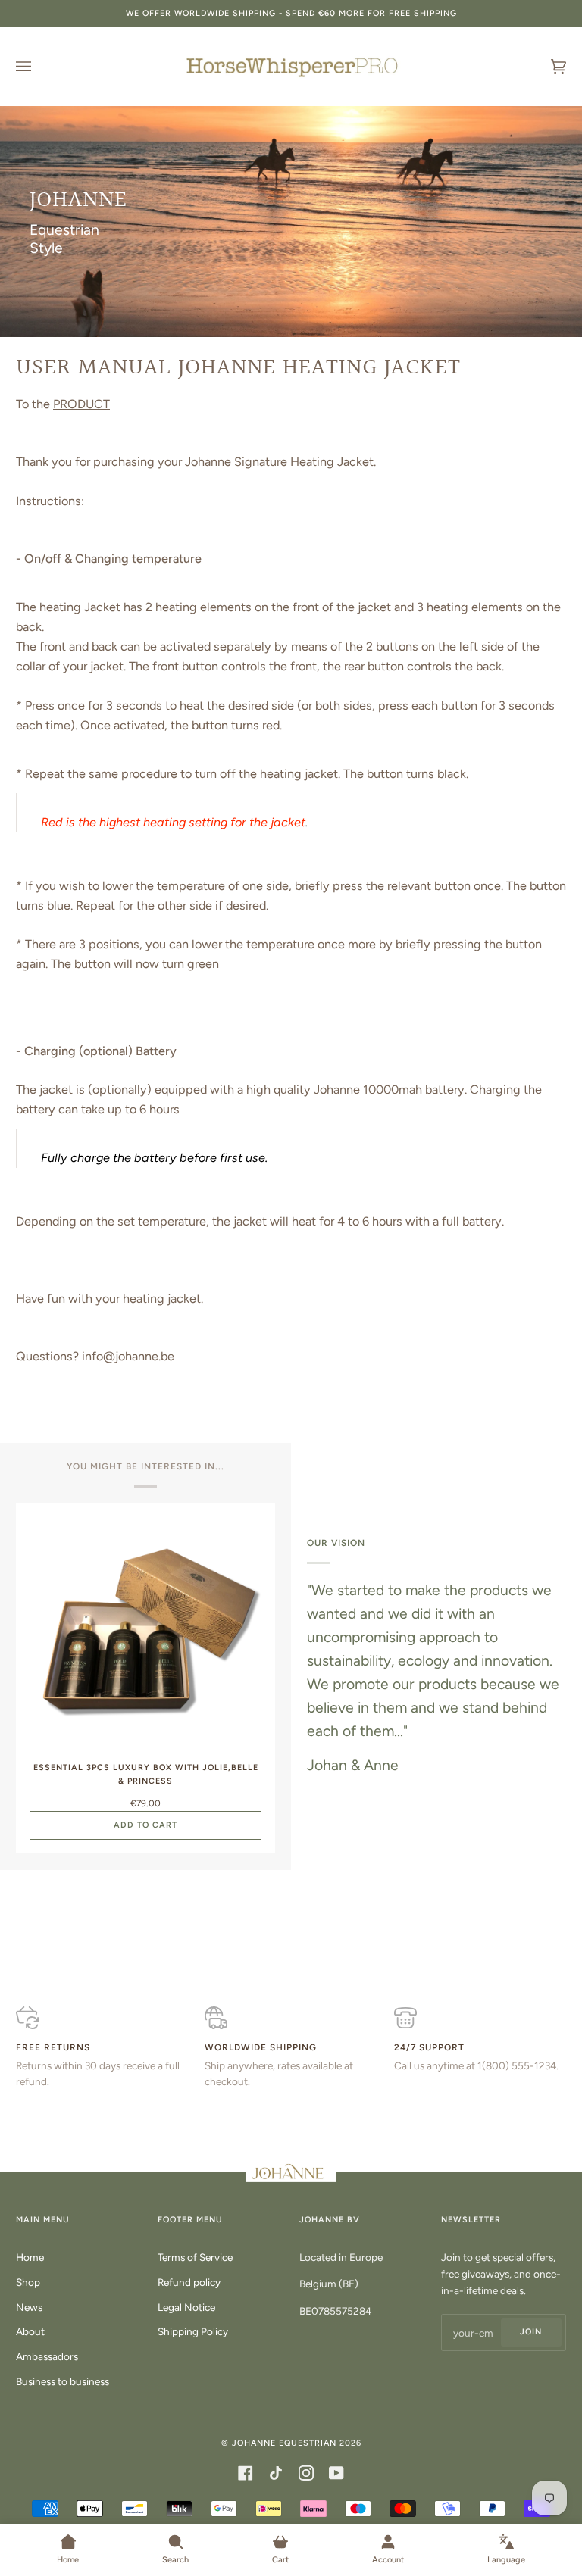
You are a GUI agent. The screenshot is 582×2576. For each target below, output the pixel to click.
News (29, 2307)
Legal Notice (186, 2307)
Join (531, 2332)
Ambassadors (47, 2356)
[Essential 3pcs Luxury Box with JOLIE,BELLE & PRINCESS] (145, 1633)
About (30, 2331)
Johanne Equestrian (284, 2443)
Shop (28, 2282)
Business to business (63, 2381)
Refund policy (189, 2282)
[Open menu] (39, 67)
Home (30, 2257)
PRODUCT (81, 404)
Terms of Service (195, 2257)
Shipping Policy (193, 2331)
